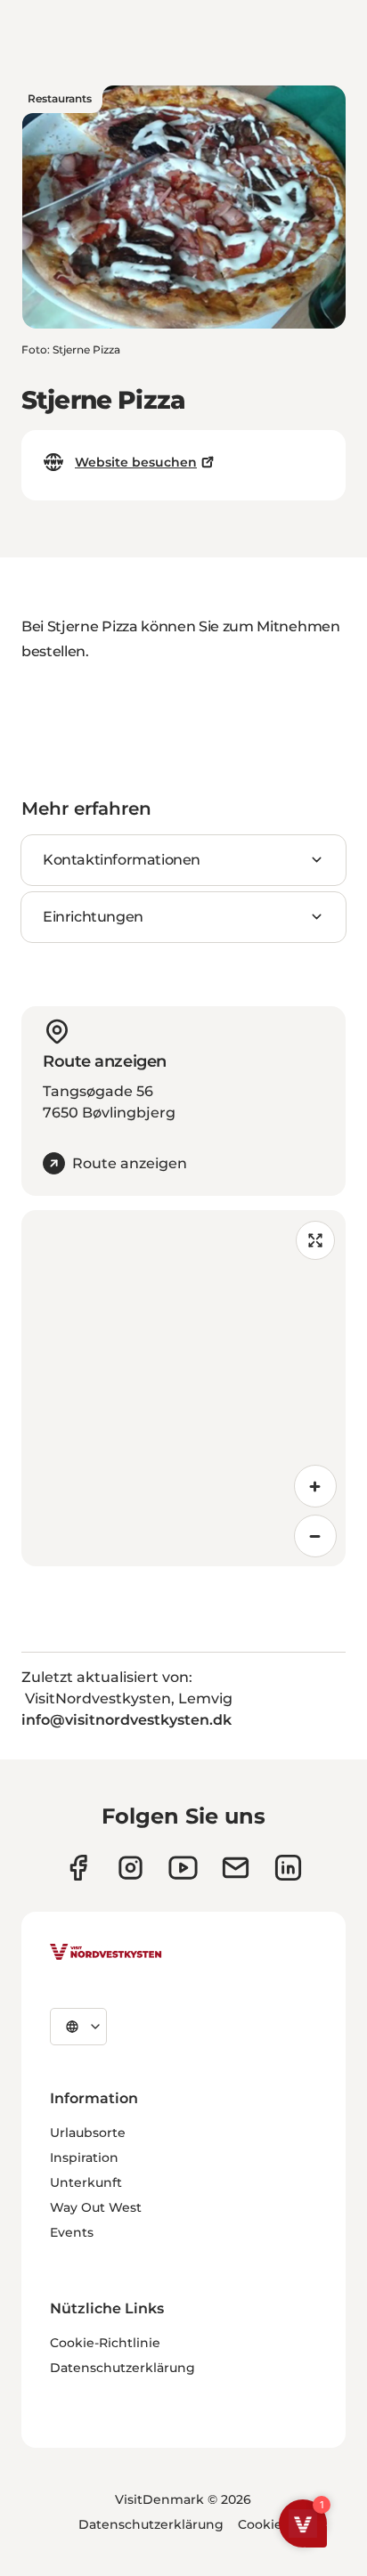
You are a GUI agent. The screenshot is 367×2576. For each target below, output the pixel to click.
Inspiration (84, 2158)
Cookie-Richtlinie (105, 2343)
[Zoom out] (315, 1536)
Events (72, 2232)
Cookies (263, 2524)
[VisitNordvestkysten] (106, 1953)
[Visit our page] (78, 1868)
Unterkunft (86, 2182)
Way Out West (96, 2207)
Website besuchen (136, 462)
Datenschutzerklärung (122, 2368)
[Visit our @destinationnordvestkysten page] (183, 1868)
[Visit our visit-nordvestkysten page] (288, 1868)
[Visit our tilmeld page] (236, 1868)
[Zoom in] (315, 1486)
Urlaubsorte (88, 2133)
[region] (183, 1388)
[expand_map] (315, 1240)
